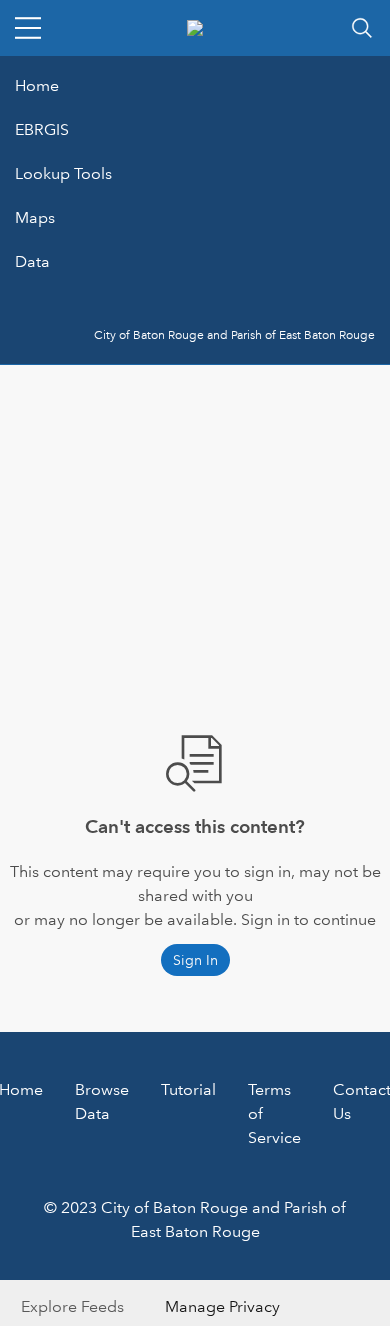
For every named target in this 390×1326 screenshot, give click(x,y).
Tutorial (188, 1089)
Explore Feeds (72, 1306)
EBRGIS (42, 129)
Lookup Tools (63, 173)
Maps (35, 217)
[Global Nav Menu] (28, 28)
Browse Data (102, 1101)
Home (37, 85)
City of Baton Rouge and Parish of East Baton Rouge (234, 335)
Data (32, 261)
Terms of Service (274, 1113)
